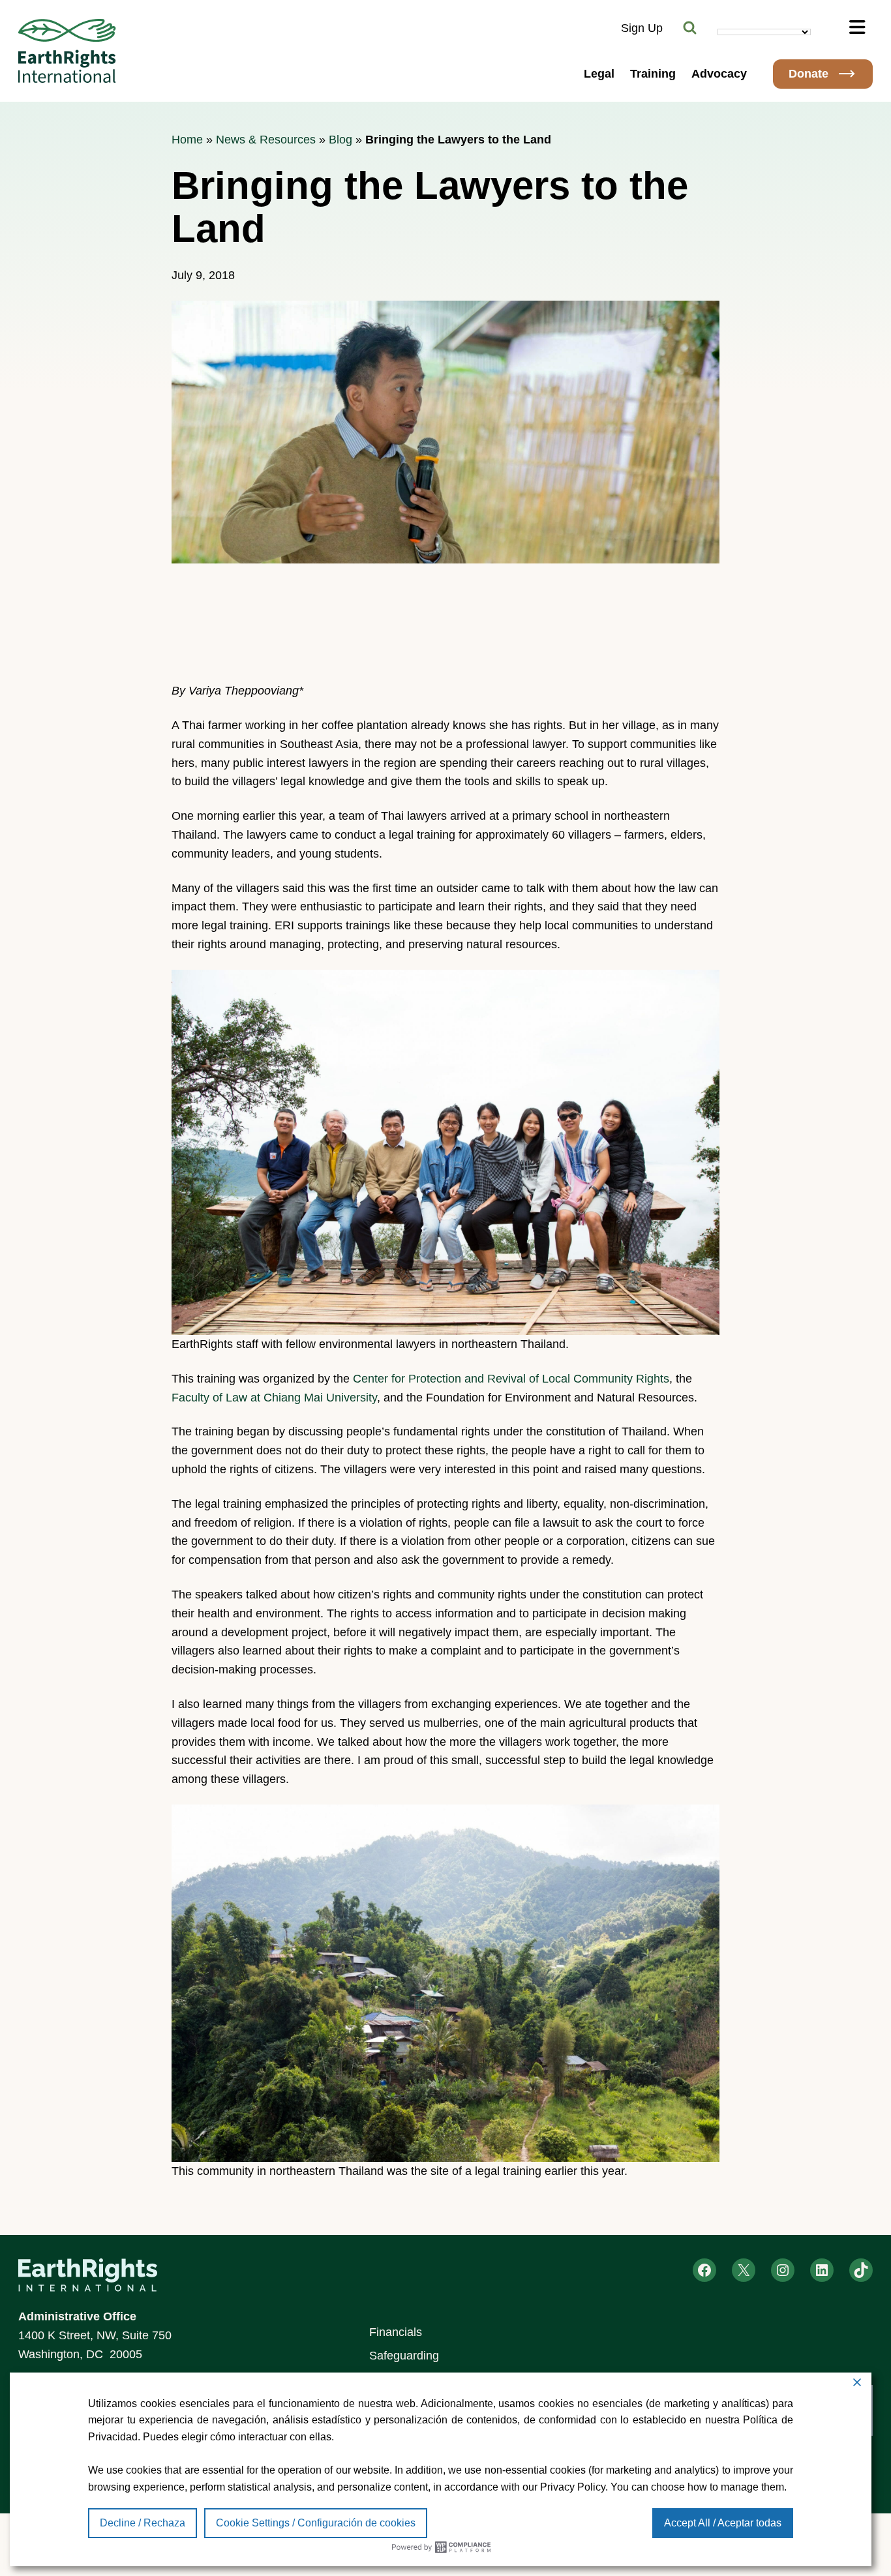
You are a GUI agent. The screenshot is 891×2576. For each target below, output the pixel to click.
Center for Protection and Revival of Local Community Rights (511, 1379)
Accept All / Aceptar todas (723, 2523)
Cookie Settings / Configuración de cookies (316, 2523)
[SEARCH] (690, 28)
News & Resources (266, 140)
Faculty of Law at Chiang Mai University (274, 1398)
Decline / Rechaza (143, 2523)
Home (187, 140)
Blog (340, 140)
